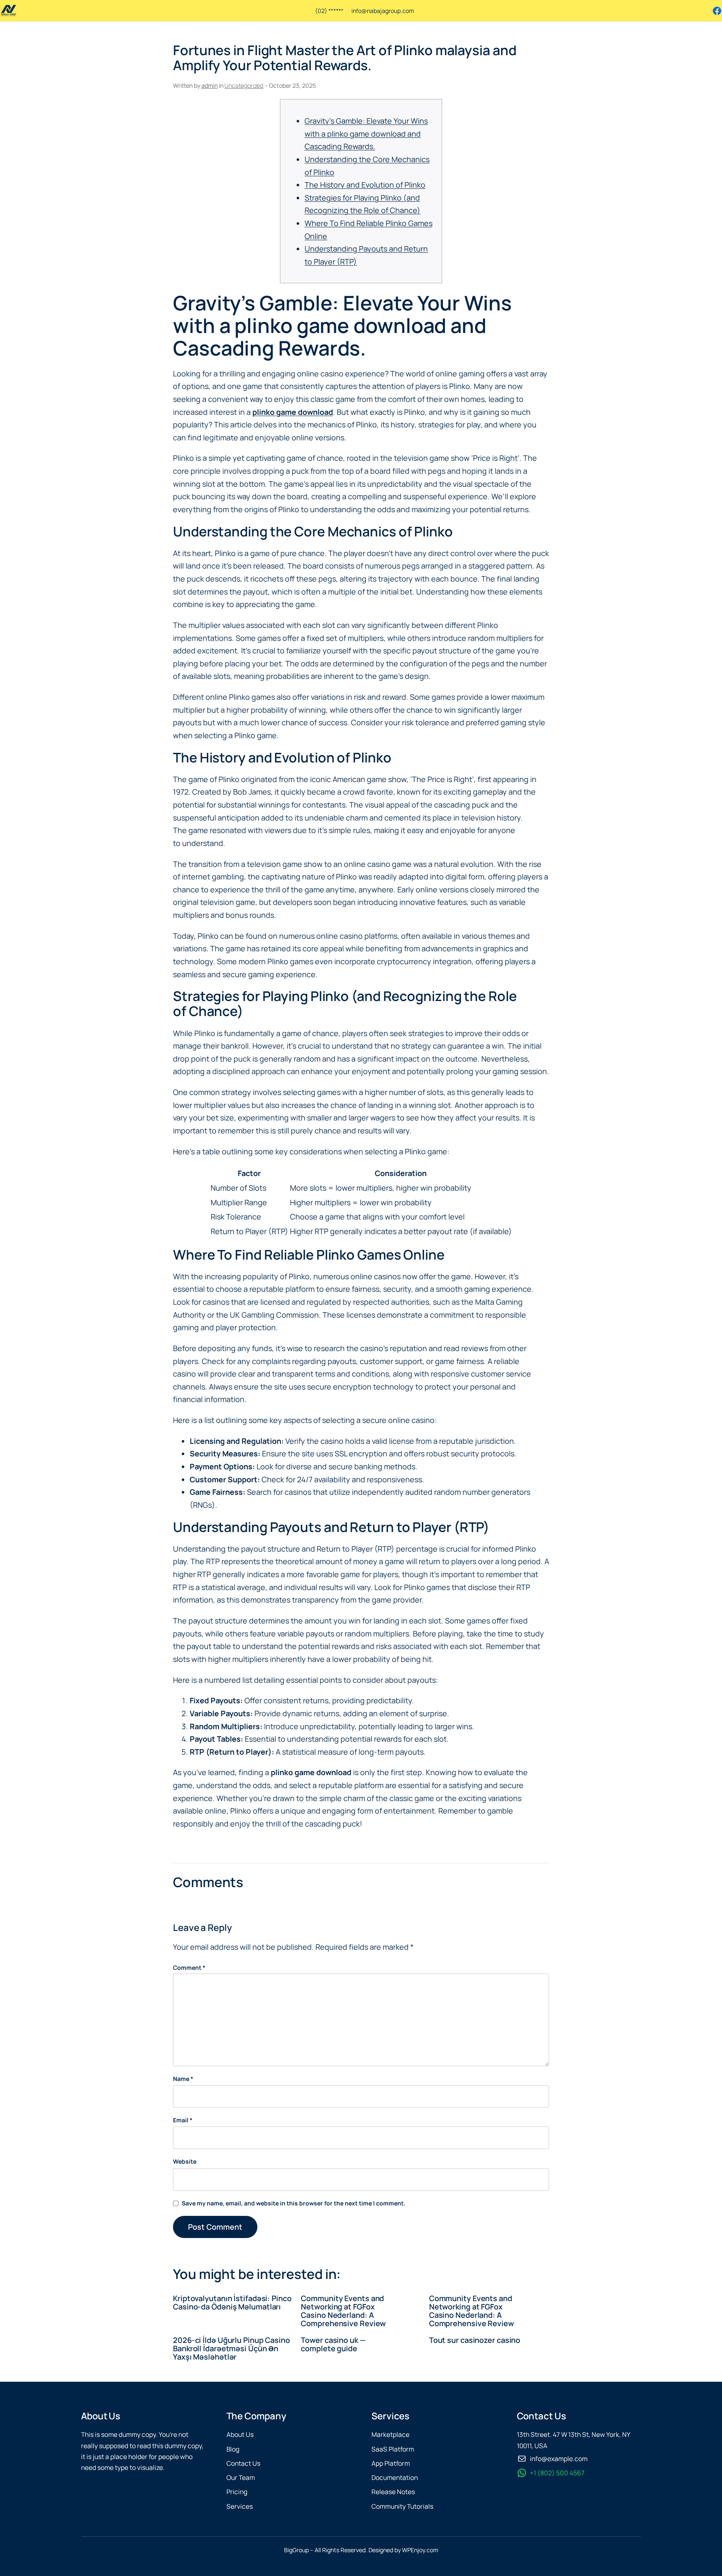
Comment (189, 1968)
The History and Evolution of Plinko (365, 185)
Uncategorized (244, 85)
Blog (233, 2449)
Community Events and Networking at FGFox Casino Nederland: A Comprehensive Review (343, 2311)
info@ (359, 11)
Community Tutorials (402, 2506)
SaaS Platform (393, 2449)
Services (240, 2506)
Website (185, 2161)
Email (183, 2120)
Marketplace (390, 2435)
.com (407, 11)
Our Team (241, 2478)
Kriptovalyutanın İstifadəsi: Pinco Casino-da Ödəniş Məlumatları (232, 2303)
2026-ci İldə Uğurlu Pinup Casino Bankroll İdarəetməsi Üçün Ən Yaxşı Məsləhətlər (231, 2349)
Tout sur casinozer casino (475, 2340)
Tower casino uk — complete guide (333, 2344)
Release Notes (393, 2492)
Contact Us (243, 2463)
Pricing (237, 2492)
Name (183, 2079)
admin (210, 85)
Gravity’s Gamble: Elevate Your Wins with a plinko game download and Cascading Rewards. (366, 133)
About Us (240, 2435)
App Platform (391, 2463)
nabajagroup (384, 11)
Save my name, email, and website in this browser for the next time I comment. (294, 2203)
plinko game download (293, 412)
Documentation (395, 2478)
